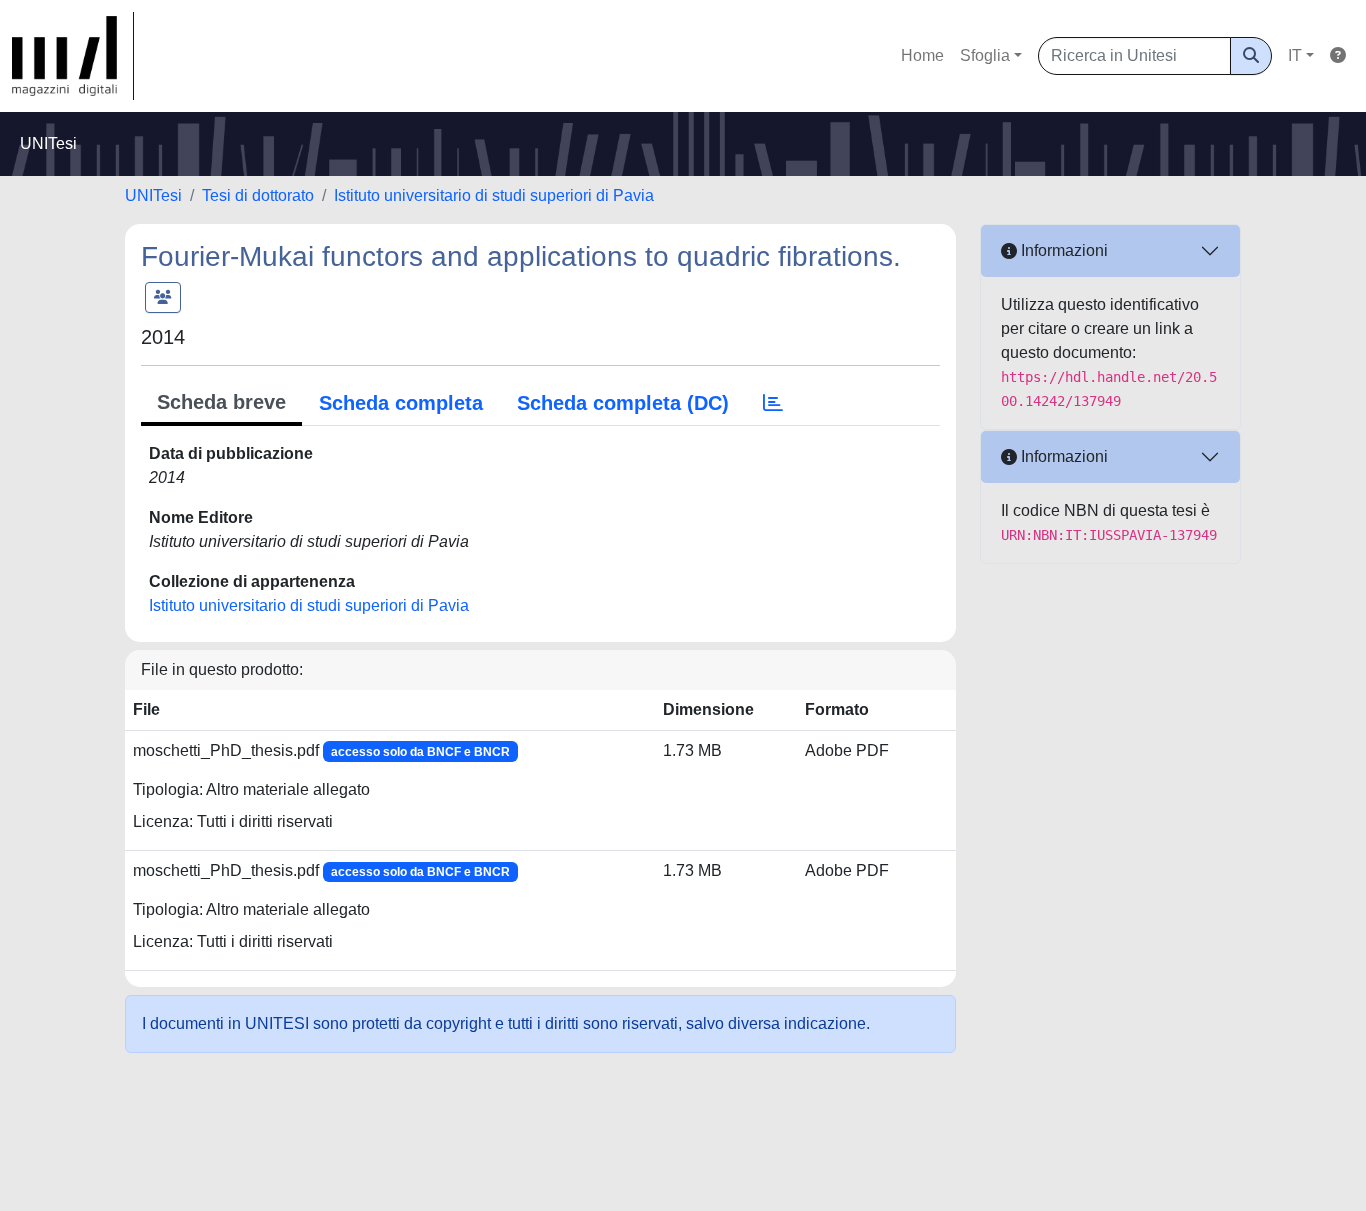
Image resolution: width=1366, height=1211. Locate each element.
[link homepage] (73, 56)
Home (922, 55)
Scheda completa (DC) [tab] (623, 403)
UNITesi (153, 195)
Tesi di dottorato (258, 195)
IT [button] (1295, 55)
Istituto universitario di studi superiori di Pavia (494, 195)
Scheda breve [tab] (221, 402)
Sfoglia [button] (985, 55)
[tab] (773, 403)
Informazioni (1062, 250)
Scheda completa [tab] (401, 403)
